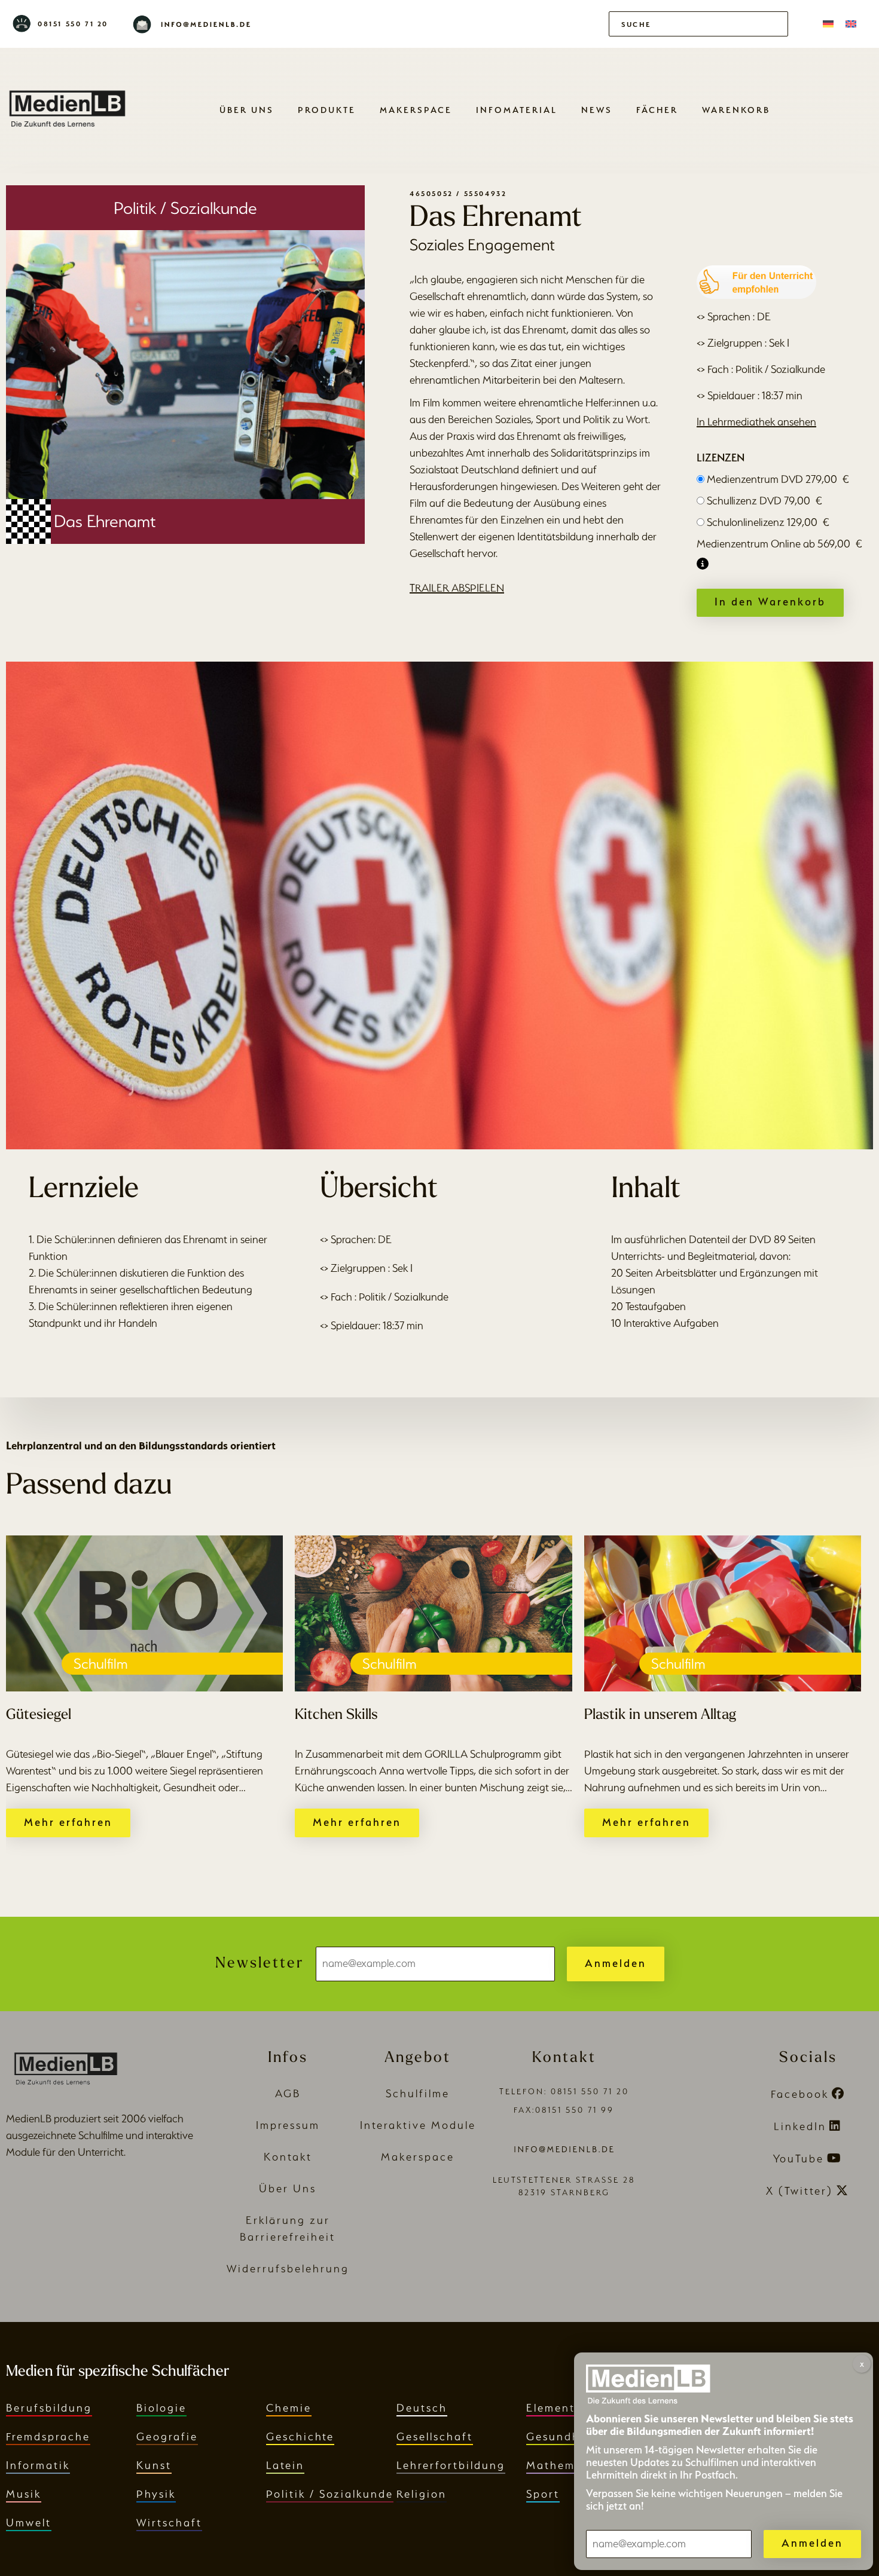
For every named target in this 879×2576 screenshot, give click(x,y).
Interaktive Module (418, 2125)
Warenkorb (736, 110)
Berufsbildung (49, 2408)
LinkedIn (800, 2126)
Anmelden (616, 1963)
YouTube (799, 2159)
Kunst (154, 2465)
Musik (24, 2494)
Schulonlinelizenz (768, 522)
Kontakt (288, 2157)
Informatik (38, 2465)
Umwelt (29, 2523)
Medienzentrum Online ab (779, 544)
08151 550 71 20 (73, 24)
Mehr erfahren (68, 1822)
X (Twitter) (799, 2191)
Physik (156, 2494)
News (597, 110)
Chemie (289, 2408)
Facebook (800, 2094)
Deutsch (422, 2408)
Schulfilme (418, 2093)
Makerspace (416, 110)
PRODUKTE (327, 110)
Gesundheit (561, 2436)
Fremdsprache (48, 2436)
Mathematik (563, 2465)
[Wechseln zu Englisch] (851, 24)
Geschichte (300, 2436)
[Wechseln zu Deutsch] (828, 24)
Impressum (288, 2125)
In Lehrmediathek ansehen (756, 422)
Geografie (167, 2436)
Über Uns (247, 110)
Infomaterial (517, 110)
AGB (288, 2093)
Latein (285, 2465)
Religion (422, 2494)
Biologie (161, 2408)
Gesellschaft (435, 2436)
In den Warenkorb (770, 602)
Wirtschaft (169, 2523)
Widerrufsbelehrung (288, 2268)
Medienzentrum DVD (778, 479)
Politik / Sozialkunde (330, 2494)
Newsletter (260, 1964)
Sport (543, 2494)
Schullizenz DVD (764, 501)
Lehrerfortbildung (451, 2465)
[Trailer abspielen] (439, 905)
